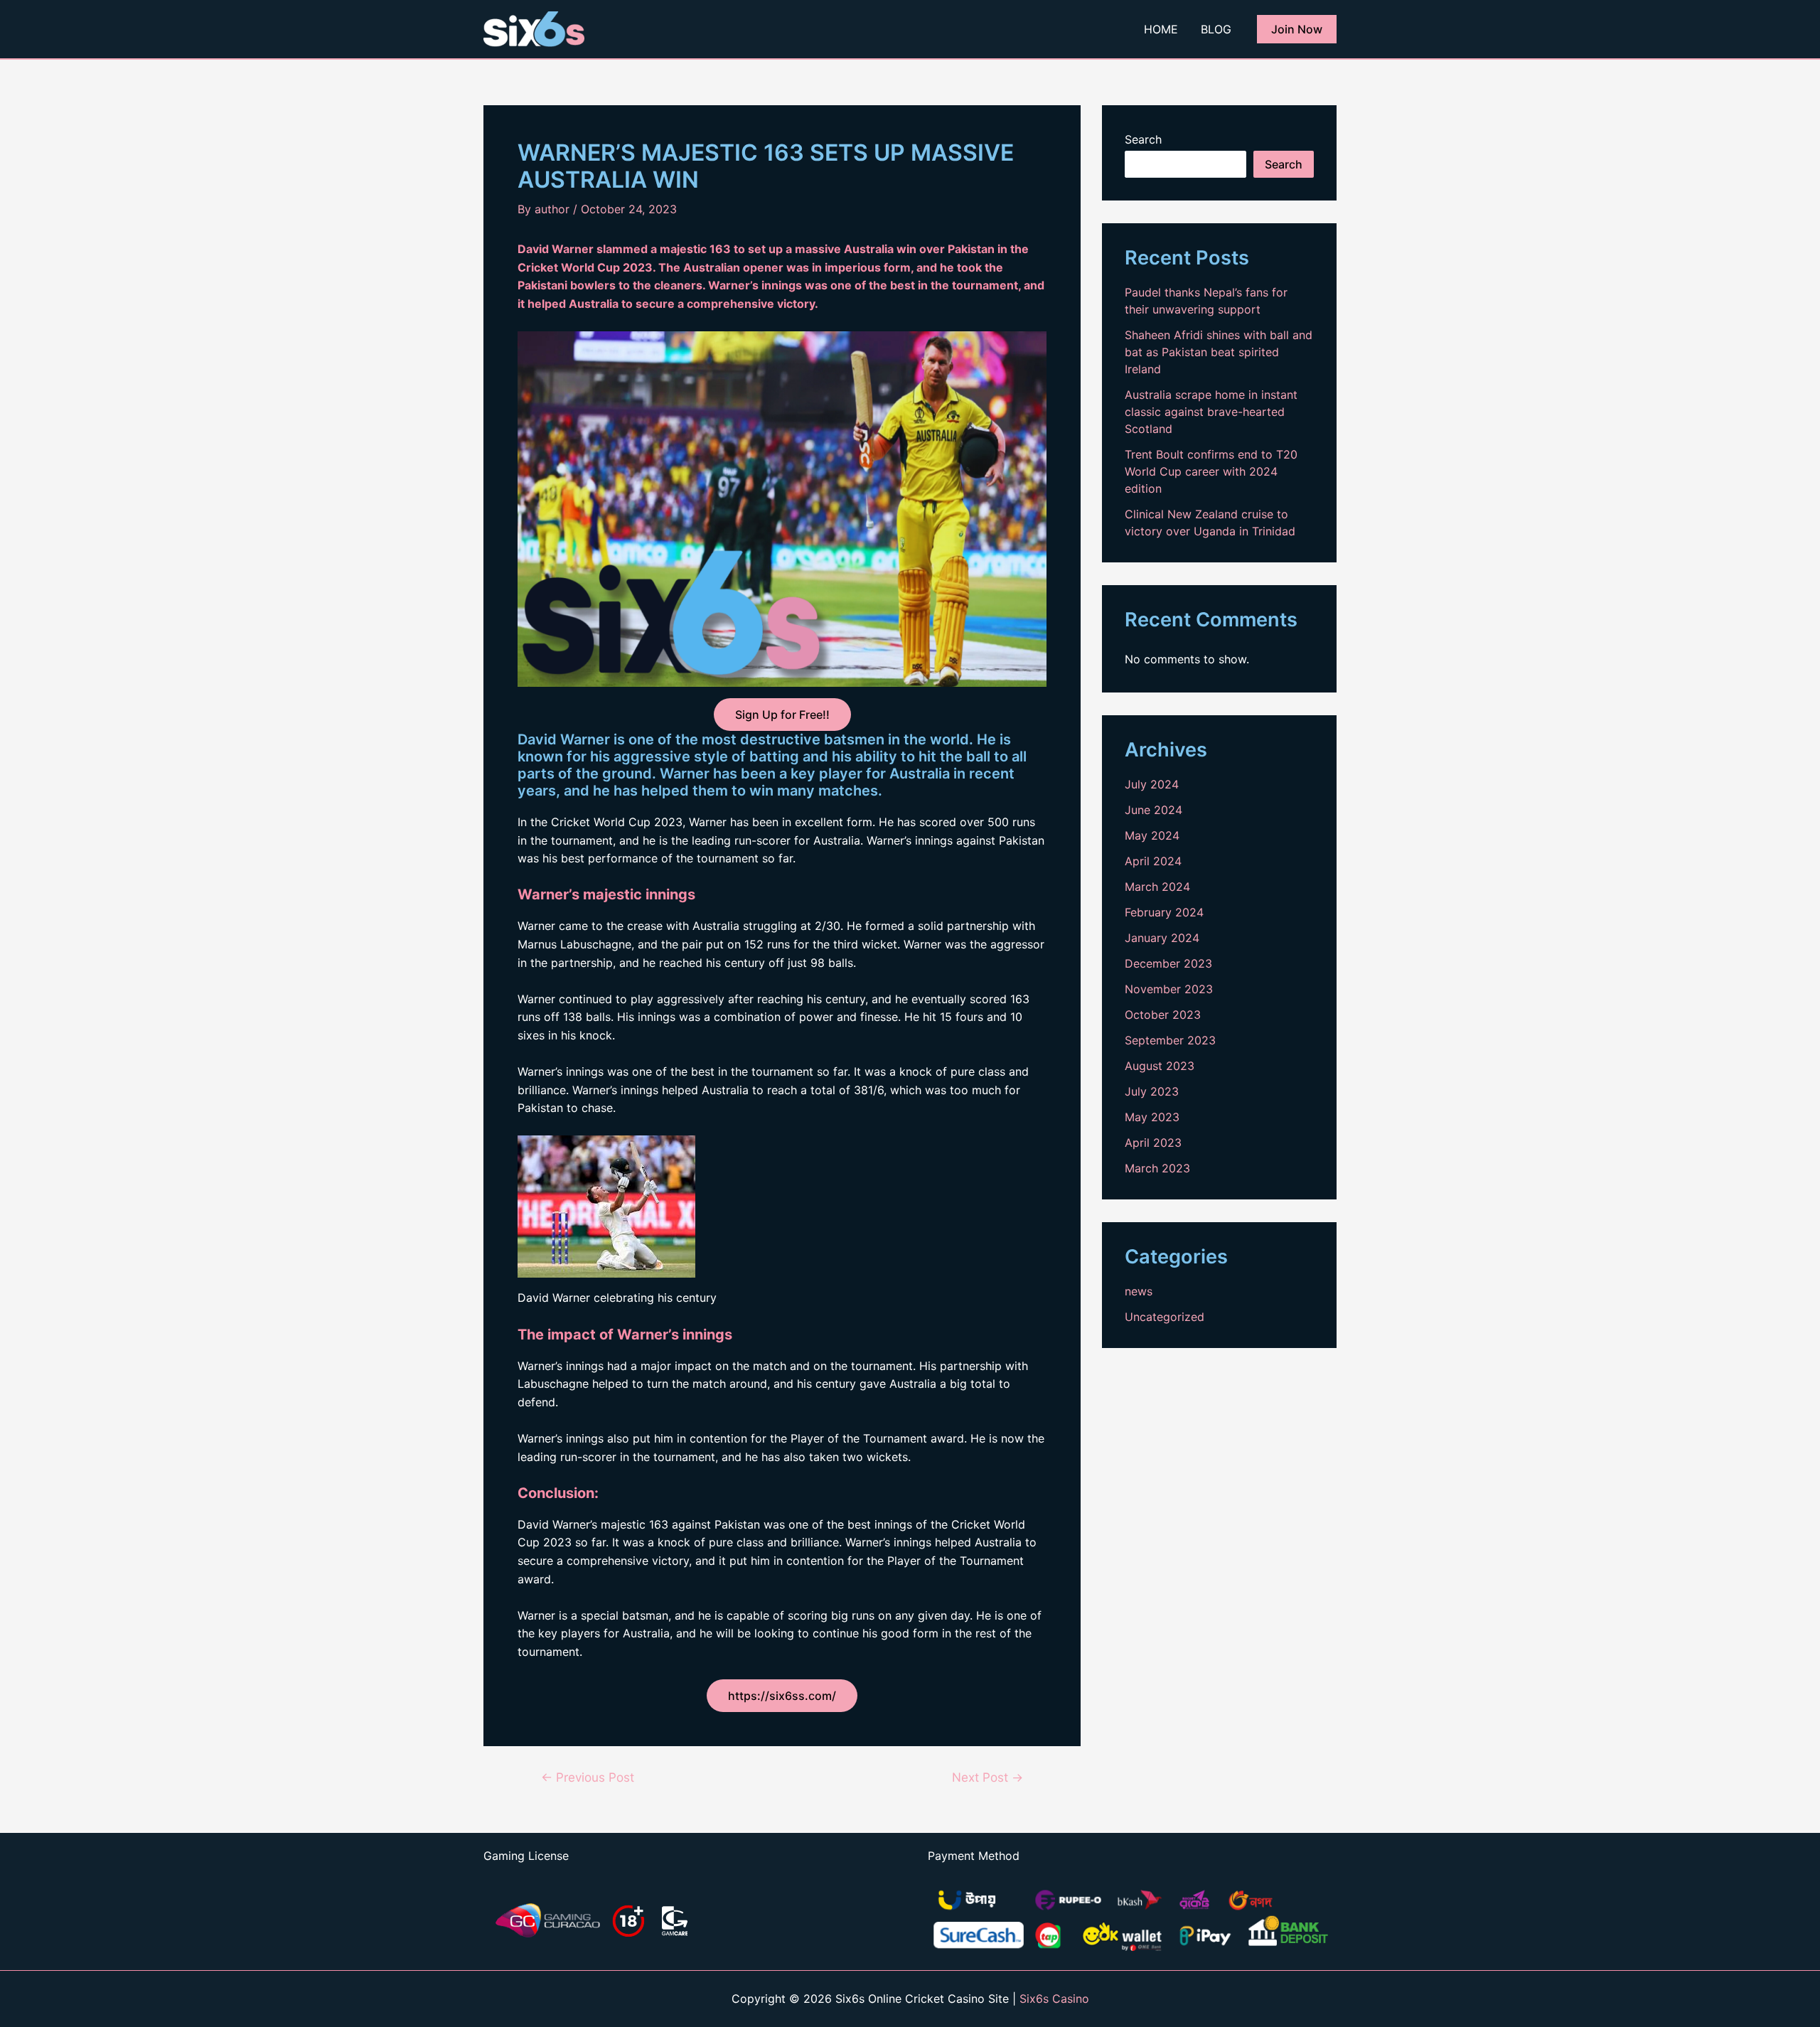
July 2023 (1152, 1091)
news (1139, 1291)
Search (1143, 139)
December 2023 (1168, 963)
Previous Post (588, 1777)
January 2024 (1162, 938)
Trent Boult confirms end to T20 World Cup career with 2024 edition (1211, 471)
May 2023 (1152, 1117)
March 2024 (1157, 887)
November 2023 (1169, 989)
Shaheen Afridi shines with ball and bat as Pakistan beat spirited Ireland (1219, 352)
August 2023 (1160, 1066)
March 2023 (1157, 1168)
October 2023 (1163, 1015)
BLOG (1216, 29)
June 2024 (1153, 810)
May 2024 (1152, 835)
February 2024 (1164, 912)
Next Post (987, 1777)
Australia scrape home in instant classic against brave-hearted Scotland (1211, 412)
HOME (1161, 29)
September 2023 (1170, 1040)
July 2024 (1152, 784)
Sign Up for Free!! (782, 715)
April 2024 (1153, 861)
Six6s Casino (1054, 1999)
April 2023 (1153, 1143)
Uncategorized (1165, 1317)
